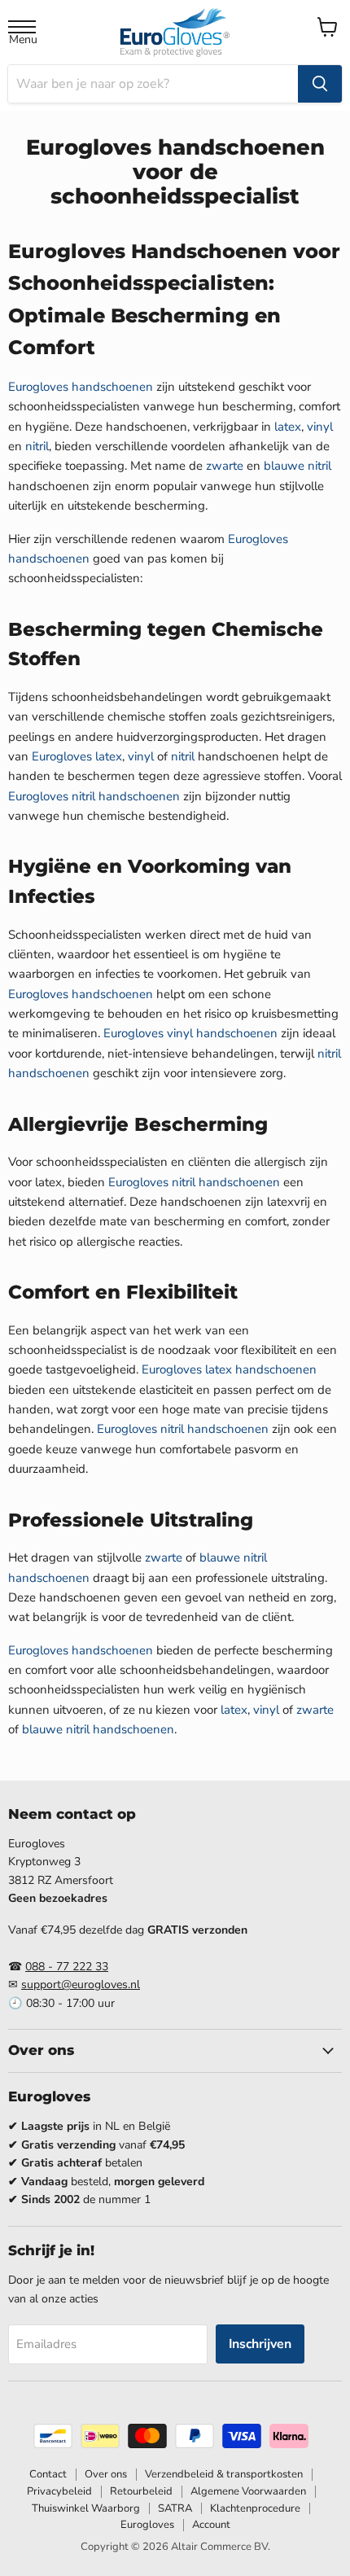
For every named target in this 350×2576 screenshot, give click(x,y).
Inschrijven (260, 2344)
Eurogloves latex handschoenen (229, 1369)
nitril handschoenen (120, 1729)
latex (288, 427)
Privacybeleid (59, 2491)
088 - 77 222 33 (67, 1967)
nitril (37, 446)
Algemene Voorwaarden (248, 2491)
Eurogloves (62, 756)
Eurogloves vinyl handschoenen (190, 1033)
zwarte (225, 466)
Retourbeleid (141, 2491)
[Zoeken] (320, 84)
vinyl (320, 427)
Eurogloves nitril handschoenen (94, 796)
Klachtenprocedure (255, 2508)
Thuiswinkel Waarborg (86, 2508)
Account (211, 2525)
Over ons (106, 2474)
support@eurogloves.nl (81, 1985)
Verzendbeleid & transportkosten (224, 2474)
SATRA (175, 2508)
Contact (48, 2474)
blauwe (284, 466)
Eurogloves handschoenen (81, 387)
